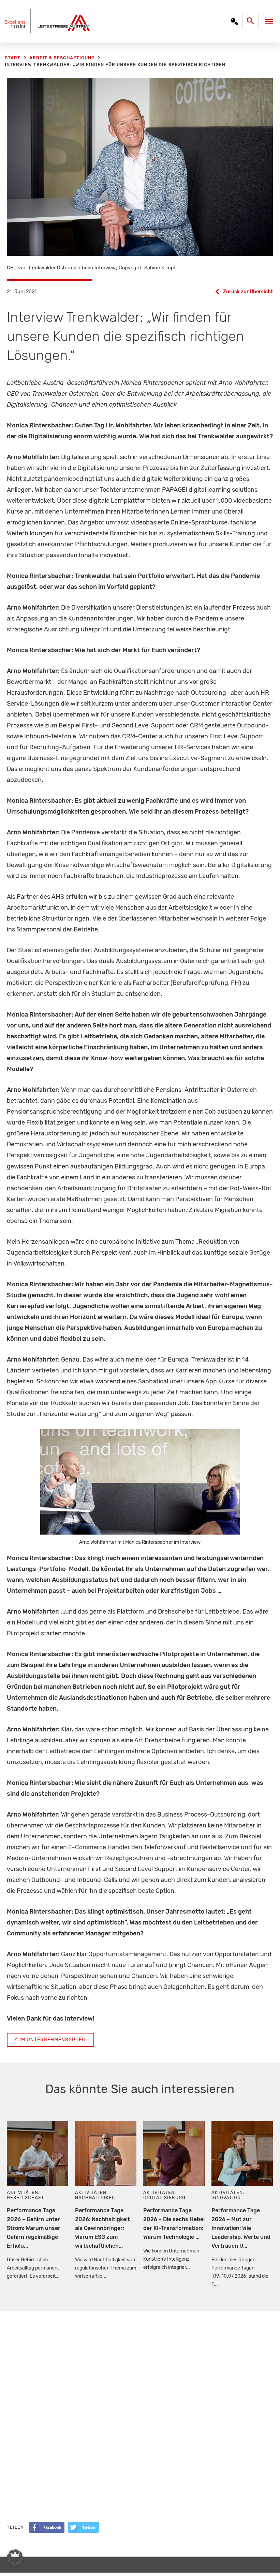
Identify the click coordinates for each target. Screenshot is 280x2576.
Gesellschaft (26, 2197)
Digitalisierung (164, 2197)
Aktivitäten (23, 2192)
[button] (15, 2558)
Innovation (226, 2197)
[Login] (234, 21)
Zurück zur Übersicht (248, 292)
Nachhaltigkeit (96, 2197)
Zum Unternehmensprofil (50, 2040)
